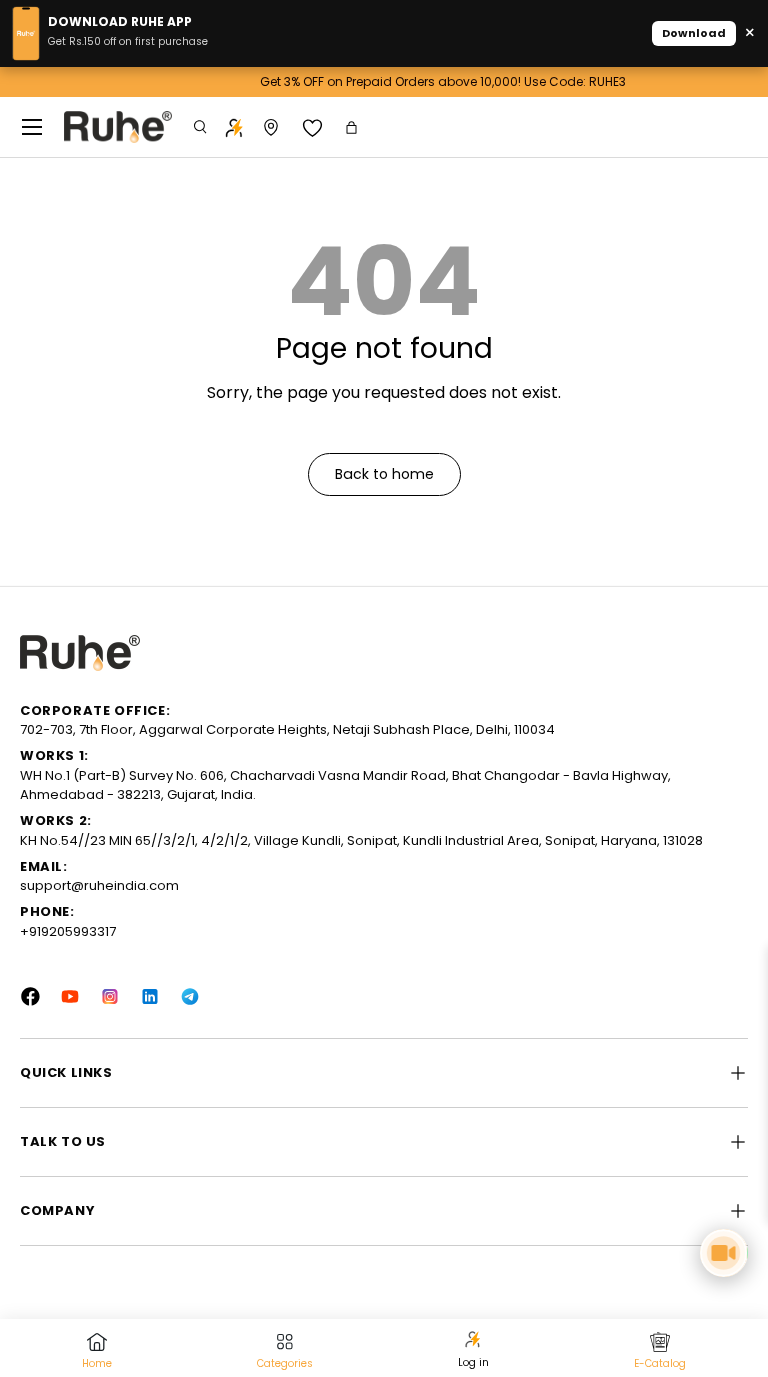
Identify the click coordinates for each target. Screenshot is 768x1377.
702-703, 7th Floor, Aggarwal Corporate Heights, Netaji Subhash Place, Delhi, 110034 (287, 729)
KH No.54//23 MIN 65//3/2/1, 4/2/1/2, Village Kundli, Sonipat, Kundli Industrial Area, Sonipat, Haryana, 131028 (361, 840)
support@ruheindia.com (99, 885)
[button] (353, 127)
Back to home (384, 474)
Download (694, 33)
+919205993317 (68, 931)
